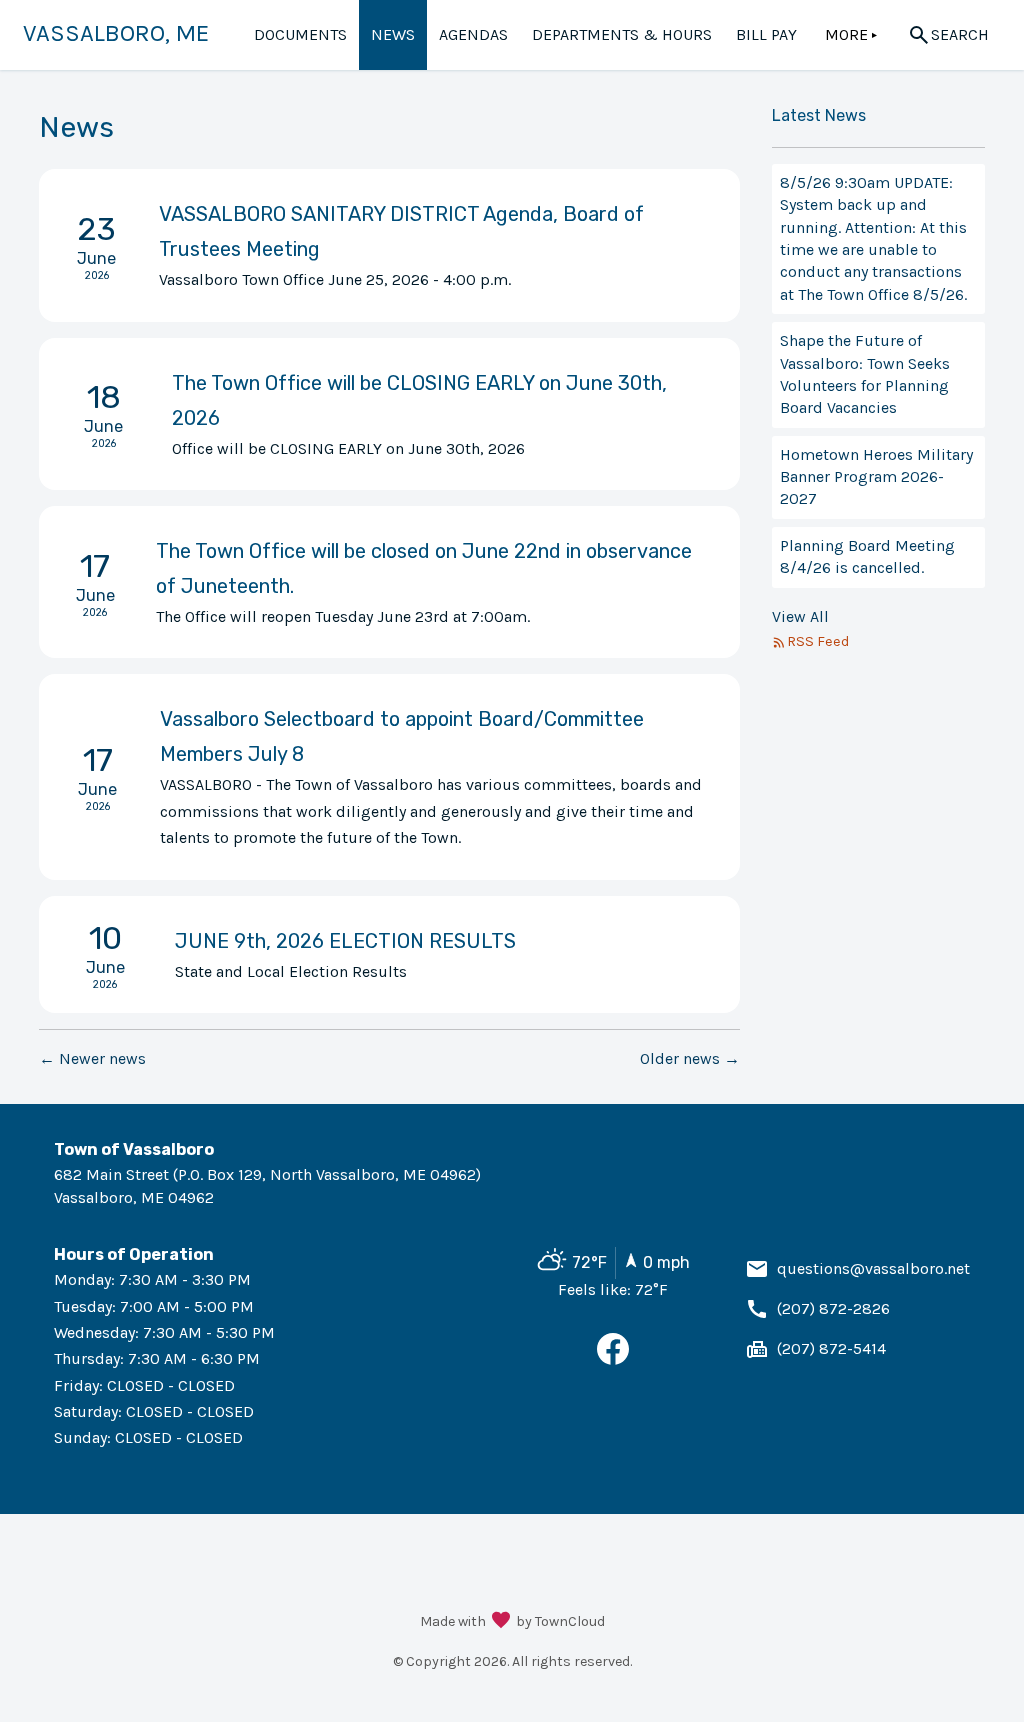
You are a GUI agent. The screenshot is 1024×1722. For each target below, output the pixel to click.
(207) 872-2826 (833, 1308)
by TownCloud (560, 1621)
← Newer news (92, 1058)
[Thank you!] (501, 1622)
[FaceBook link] (613, 1359)
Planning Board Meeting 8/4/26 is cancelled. (867, 556)
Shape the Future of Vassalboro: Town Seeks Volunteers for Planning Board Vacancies (865, 374)
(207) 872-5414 (831, 1348)
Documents (300, 34)
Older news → (690, 1058)
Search (960, 34)
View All (800, 616)
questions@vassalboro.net (873, 1268)
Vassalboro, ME (116, 33)
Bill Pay (766, 34)
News (393, 34)
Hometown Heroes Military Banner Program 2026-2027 (876, 477)
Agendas (473, 34)
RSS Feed (818, 641)
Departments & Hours (622, 34)
